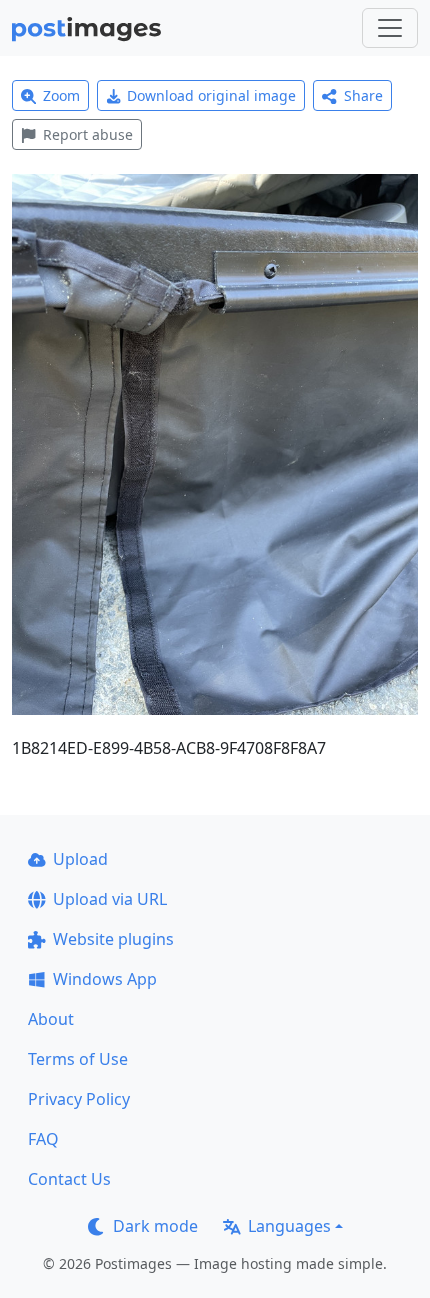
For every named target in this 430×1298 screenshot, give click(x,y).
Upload (80, 859)
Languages (289, 1226)
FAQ (43, 1139)
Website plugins (113, 939)
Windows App (105, 979)
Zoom (61, 95)
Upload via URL (110, 899)
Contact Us (69, 1179)
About (51, 1019)
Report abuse (88, 134)
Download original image (211, 95)
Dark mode (155, 1226)
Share (363, 95)
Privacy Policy (79, 1099)
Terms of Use (78, 1059)
